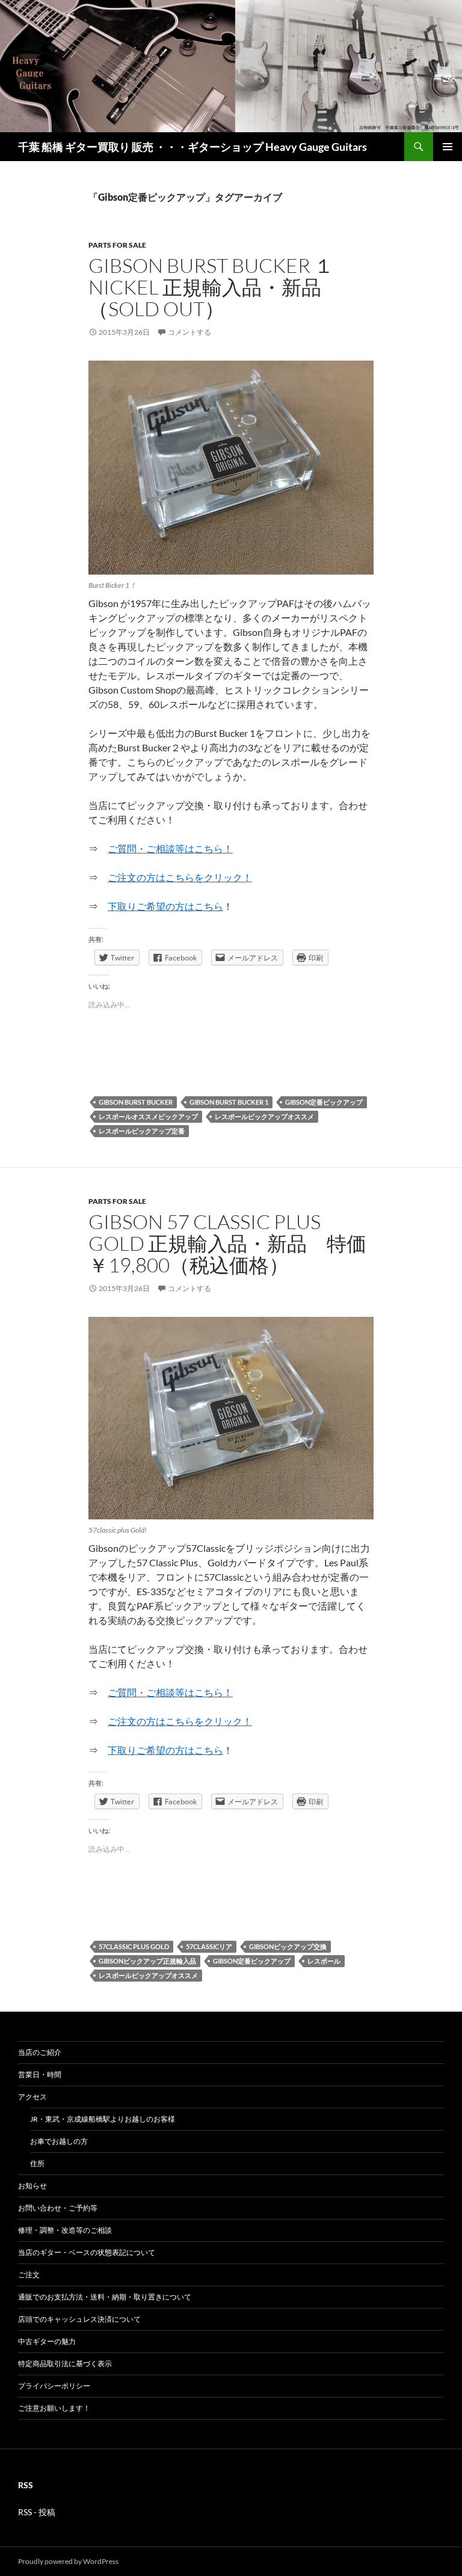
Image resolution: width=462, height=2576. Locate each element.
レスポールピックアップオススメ (264, 1116)
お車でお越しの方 (59, 2141)
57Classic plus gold (134, 1946)
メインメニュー (448, 147)
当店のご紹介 (40, 2052)
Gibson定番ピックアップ (324, 1102)
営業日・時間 (40, 2074)
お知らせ (32, 2186)
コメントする (189, 332)
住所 (37, 2163)
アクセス (32, 2097)
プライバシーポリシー (54, 2386)
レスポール (324, 1961)
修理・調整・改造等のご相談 (65, 2230)
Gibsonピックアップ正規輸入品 (147, 1961)
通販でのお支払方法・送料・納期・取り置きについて (105, 2297)
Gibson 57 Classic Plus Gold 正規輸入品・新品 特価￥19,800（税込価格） (227, 1243)
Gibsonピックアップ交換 (288, 1946)
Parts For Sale (117, 245)
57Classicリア (209, 1946)
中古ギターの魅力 (47, 2341)
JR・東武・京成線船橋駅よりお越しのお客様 (103, 2119)
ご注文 (29, 2275)
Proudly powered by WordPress (68, 2561)
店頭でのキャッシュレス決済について (79, 2319)
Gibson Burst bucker (136, 1102)
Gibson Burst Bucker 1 (229, 1102)
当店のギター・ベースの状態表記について (87, 2252)
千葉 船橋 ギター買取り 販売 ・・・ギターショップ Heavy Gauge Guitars (192, 147)
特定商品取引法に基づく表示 (65, 2364)
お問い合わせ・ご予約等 (58, 2208)
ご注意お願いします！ (54, 2408)
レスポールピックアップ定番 (142, 1131)
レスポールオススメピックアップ (148, 1116)
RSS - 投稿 (37, 2512)
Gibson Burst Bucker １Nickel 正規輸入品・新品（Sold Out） (211, 287)
